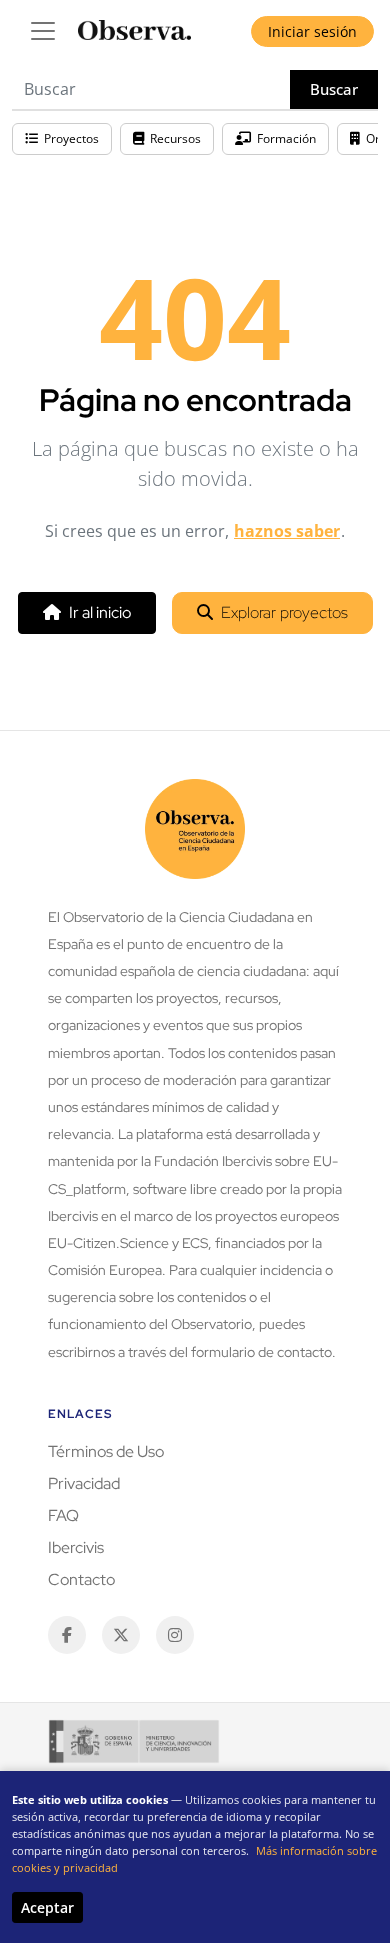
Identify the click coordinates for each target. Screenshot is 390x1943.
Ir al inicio (100, 612)
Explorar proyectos (284, 612)
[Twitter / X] (121, 1635)
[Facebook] (67, 1635)
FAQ (63, 1515)
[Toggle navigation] (43, 31)
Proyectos (71, 138)
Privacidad (84, 1483)
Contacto (81, 1579)
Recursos (175, 138)
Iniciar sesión (312, 31)
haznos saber (287, 531)
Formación (286, 138)
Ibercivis (76, 1547)
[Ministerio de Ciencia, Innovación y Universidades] (134, 1741)
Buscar (334, 89)
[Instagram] (175, 1635)
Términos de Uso (106, 1451)
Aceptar (47, 1907)
